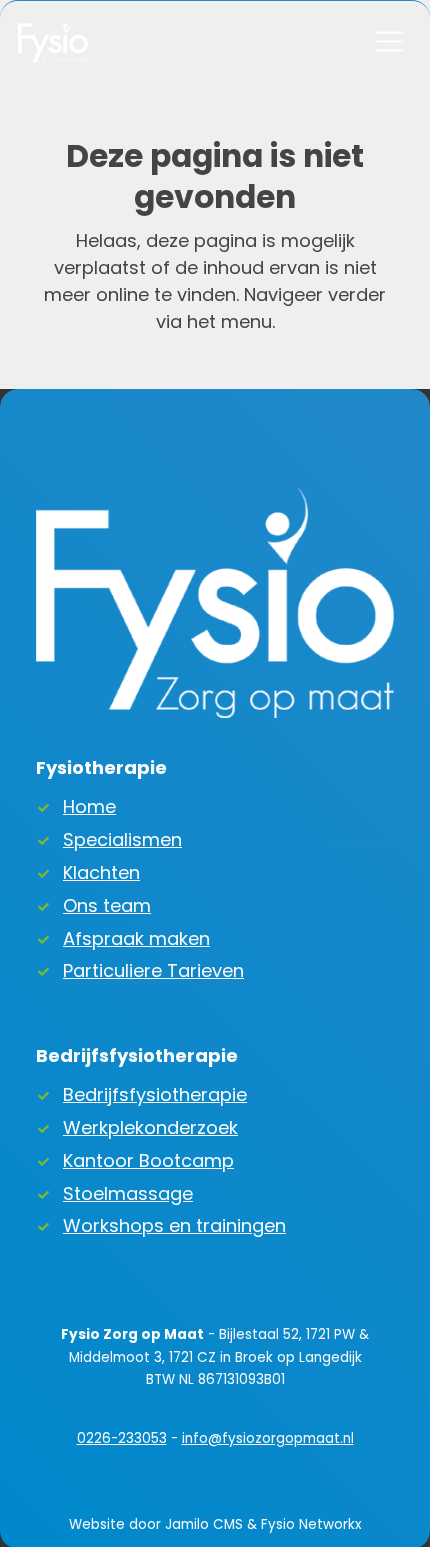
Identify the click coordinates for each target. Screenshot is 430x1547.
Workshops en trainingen (174, 1225)
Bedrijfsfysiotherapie (155, 1094)
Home (89, 806)
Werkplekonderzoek (150, 1127)
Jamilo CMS (204, 1524)
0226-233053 (122, 1438)
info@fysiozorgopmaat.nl (268, 1438)
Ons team (107, 905)
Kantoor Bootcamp (148, 1160)
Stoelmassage (128, 1193)
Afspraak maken (136, 938)
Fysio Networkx (311, 1524)
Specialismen (122, 839)
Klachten (101, 872)
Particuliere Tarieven (153, 970)
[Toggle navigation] (389, 41)
